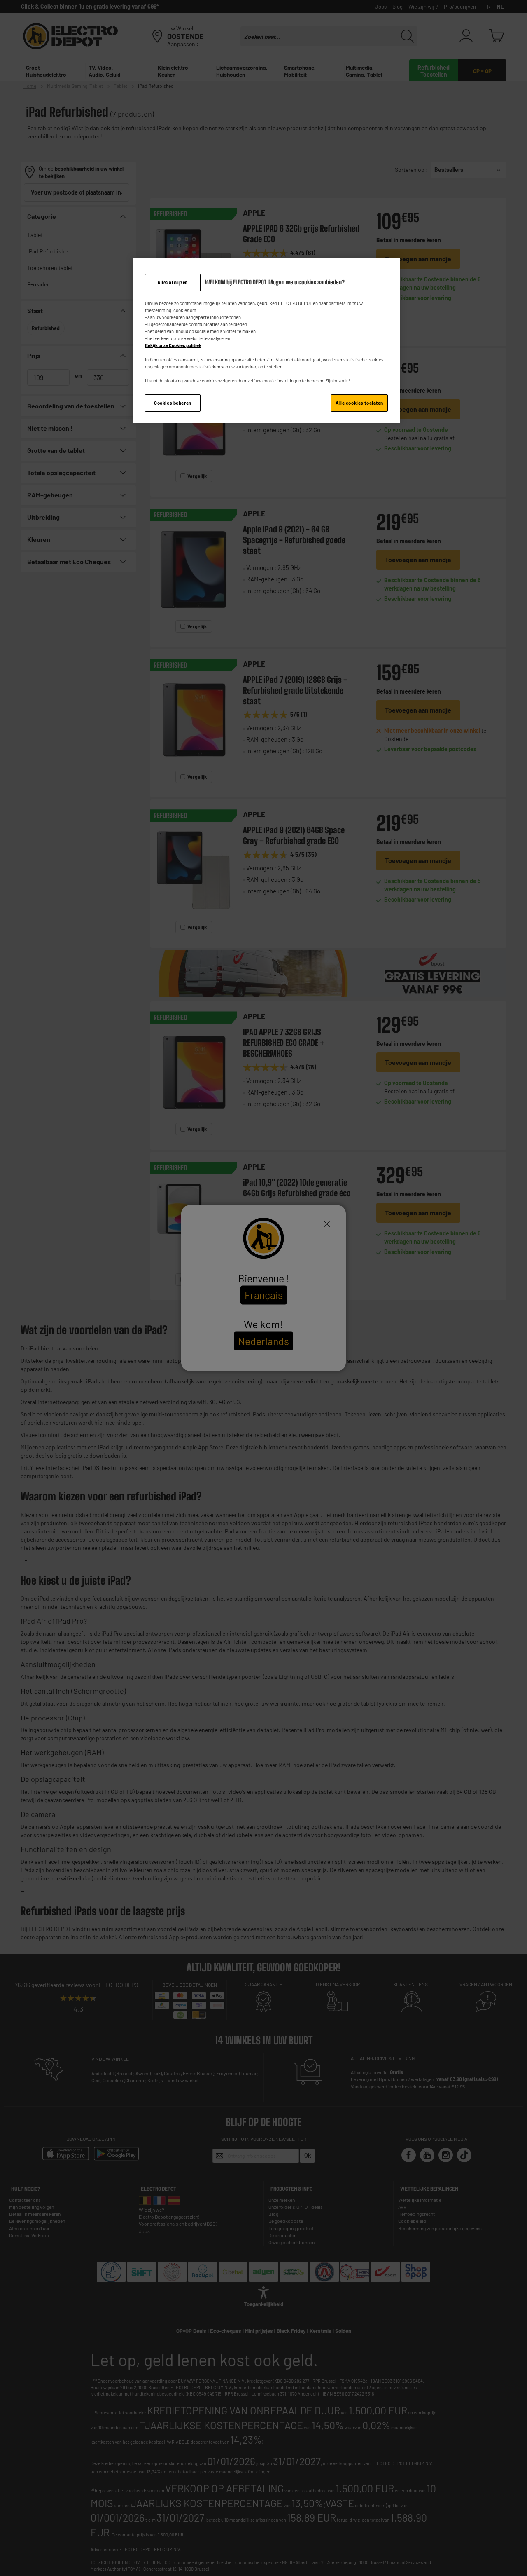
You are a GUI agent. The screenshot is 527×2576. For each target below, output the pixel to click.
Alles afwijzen (173, 282)
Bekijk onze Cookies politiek (173, 345)
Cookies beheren (173, 403)
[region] (266, 340)
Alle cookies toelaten (359, 403)
